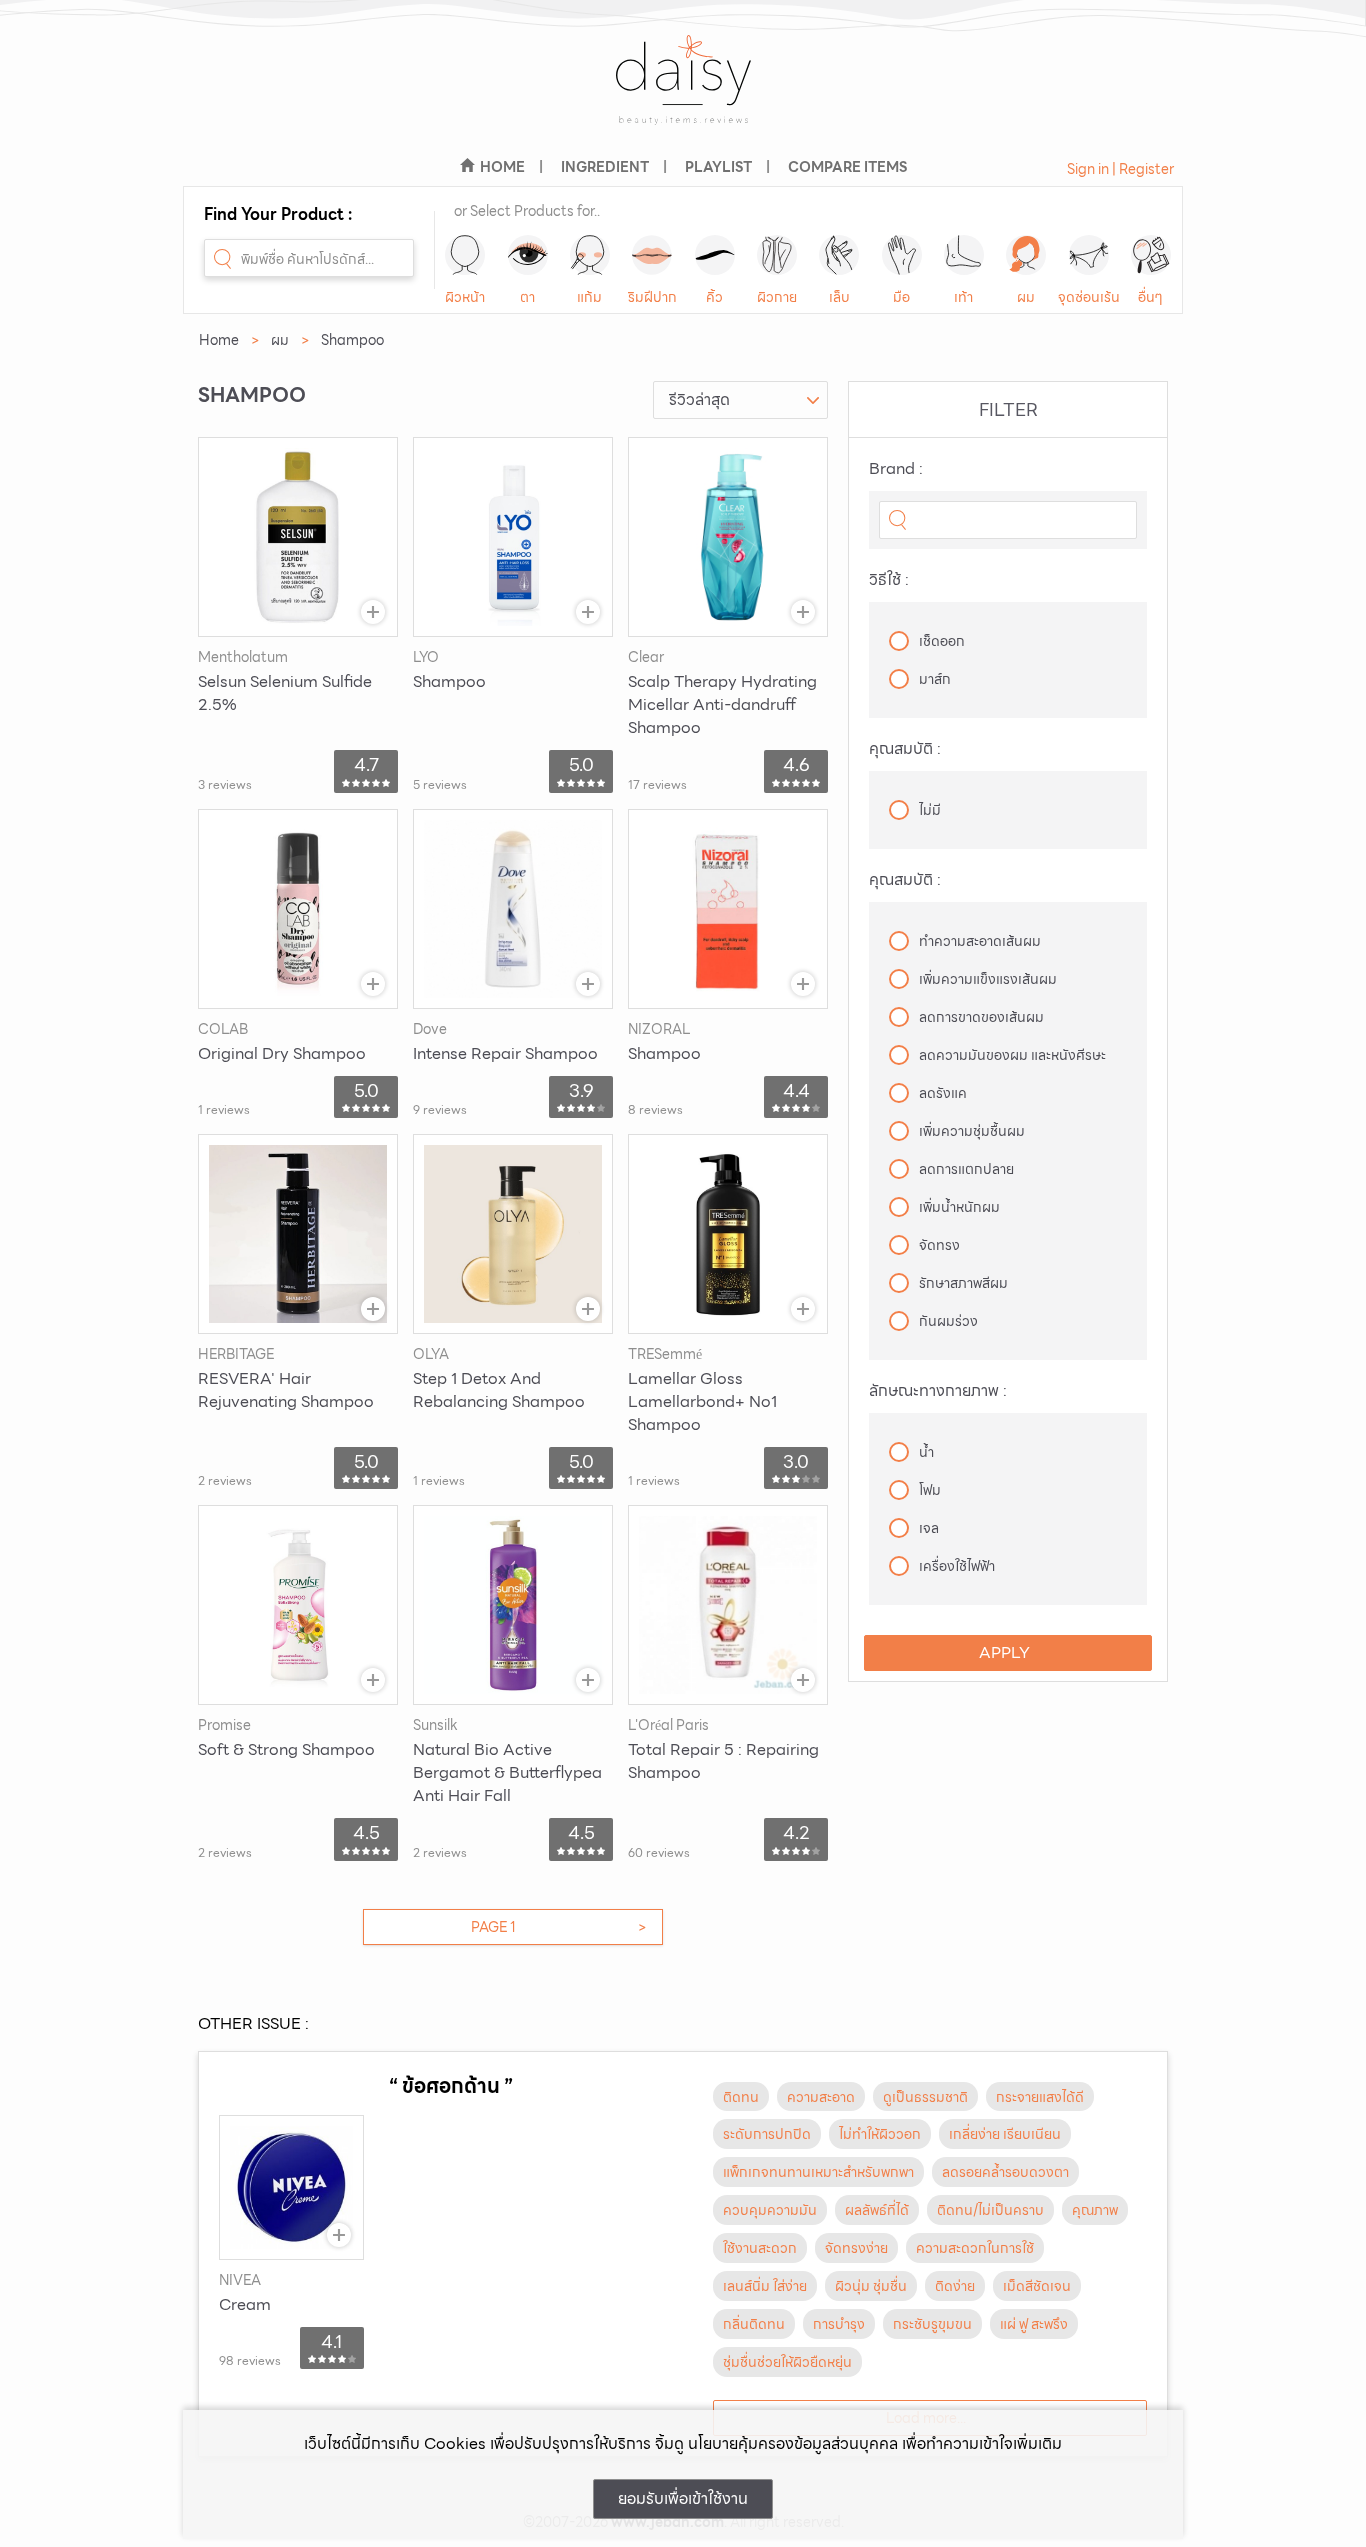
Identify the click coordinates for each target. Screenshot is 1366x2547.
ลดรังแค (943, 1093)
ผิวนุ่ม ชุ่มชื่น (871, 2286)
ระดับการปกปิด (767, 2134)
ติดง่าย (955, 2286)
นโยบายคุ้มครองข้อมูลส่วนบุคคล (793, 2443)
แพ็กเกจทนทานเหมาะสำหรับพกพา (818, 2172)
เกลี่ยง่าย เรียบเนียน (1005, 2134)
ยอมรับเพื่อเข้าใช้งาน (683, 2498)
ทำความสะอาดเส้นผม (980, 941)
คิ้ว (714, 297)
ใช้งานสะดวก (760, 2248)
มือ (901, 297)
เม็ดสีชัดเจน (1037, 2286)
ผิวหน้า (465, 297)
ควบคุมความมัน (770, 2210)
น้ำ (926, 1452)
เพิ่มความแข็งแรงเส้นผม (988, 979)
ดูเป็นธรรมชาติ (925, 2097)
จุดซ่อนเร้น (1089, 297)
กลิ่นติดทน (754, 2324)
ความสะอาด (821, 2097)
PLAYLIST (718, 167)
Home (219, 340)
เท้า (963, 297)
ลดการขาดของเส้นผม (981, 1017)
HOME (502, 167)
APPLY (1004, 1652)
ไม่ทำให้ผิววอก (880, 2134)
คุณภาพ (1095, 2210)
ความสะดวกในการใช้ (975, 2248)
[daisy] (683, 92)
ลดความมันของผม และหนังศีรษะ (1012, 1055)
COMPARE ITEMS (847, 167)
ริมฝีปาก (652, 297)
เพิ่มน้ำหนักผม (959, 1207)
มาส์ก (935, 679)
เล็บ (839, 297)
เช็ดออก (942, 641)
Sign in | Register (1120, 169)
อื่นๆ (1150, 297)
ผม (1026, 297)
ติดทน (741, 2097)
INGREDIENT (605, 167)
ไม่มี (930, 810)
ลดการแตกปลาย (966, 1169)
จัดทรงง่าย (856, 2248)
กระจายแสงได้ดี (1040, 2097)
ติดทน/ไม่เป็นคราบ (990, 2210)
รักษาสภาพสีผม (963, 1283)
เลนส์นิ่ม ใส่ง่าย (765, 2286)
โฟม (930, 1490)
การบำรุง (839, 2324)
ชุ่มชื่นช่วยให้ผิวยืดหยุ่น (787, 2362)
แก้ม (589, 297)
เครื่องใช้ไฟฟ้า (957, 1566)
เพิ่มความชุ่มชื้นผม (972, 1131)
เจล (929, 1528)
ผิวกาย (777, 297)
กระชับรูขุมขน (932, 2324)
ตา (527, 297)
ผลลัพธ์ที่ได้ (877, 2210)
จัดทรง (939, 1245)
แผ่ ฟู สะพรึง (1034, 2324)
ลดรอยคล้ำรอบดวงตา (1005, 2172)
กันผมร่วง (948, 1321)
